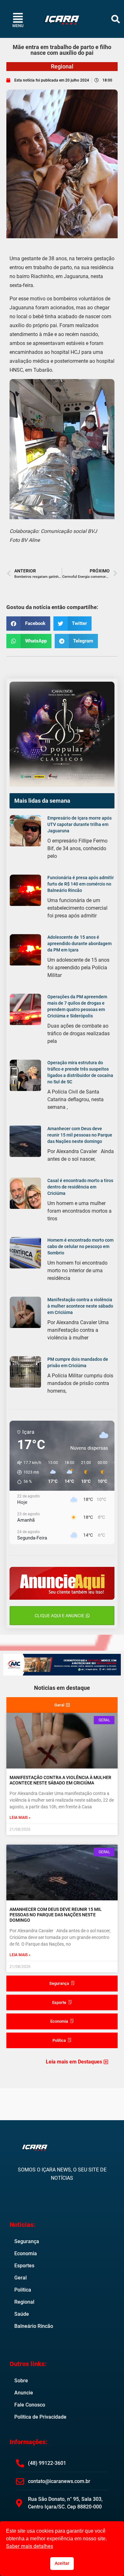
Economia (26, 2253)
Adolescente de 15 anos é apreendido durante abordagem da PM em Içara (79, 944)
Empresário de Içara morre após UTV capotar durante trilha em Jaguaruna (79, 824)
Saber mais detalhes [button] (30, 2546)
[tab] (62, 1705)
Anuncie (24, 2393)
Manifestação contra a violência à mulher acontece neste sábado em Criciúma (80, 1306)
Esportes (24, 2266)
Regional (62, 66)
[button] (116, 19)
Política (23, 2290)
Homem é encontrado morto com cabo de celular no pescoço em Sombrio (80, 1246)
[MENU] (18, 18)
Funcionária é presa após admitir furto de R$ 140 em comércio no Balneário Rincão (81, 884)
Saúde (22, 2314)
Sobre (21, 2381)
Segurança (27, 2241)
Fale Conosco (30, 2405)
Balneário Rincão (34, 2326)
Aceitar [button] (62, 2563)
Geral (21, 2278)
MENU (18, 26)
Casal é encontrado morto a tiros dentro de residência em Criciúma (80, 1187)
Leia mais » (20, 1818)
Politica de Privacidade (40, 2417)
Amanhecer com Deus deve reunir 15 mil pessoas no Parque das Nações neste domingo (80, 1135)
